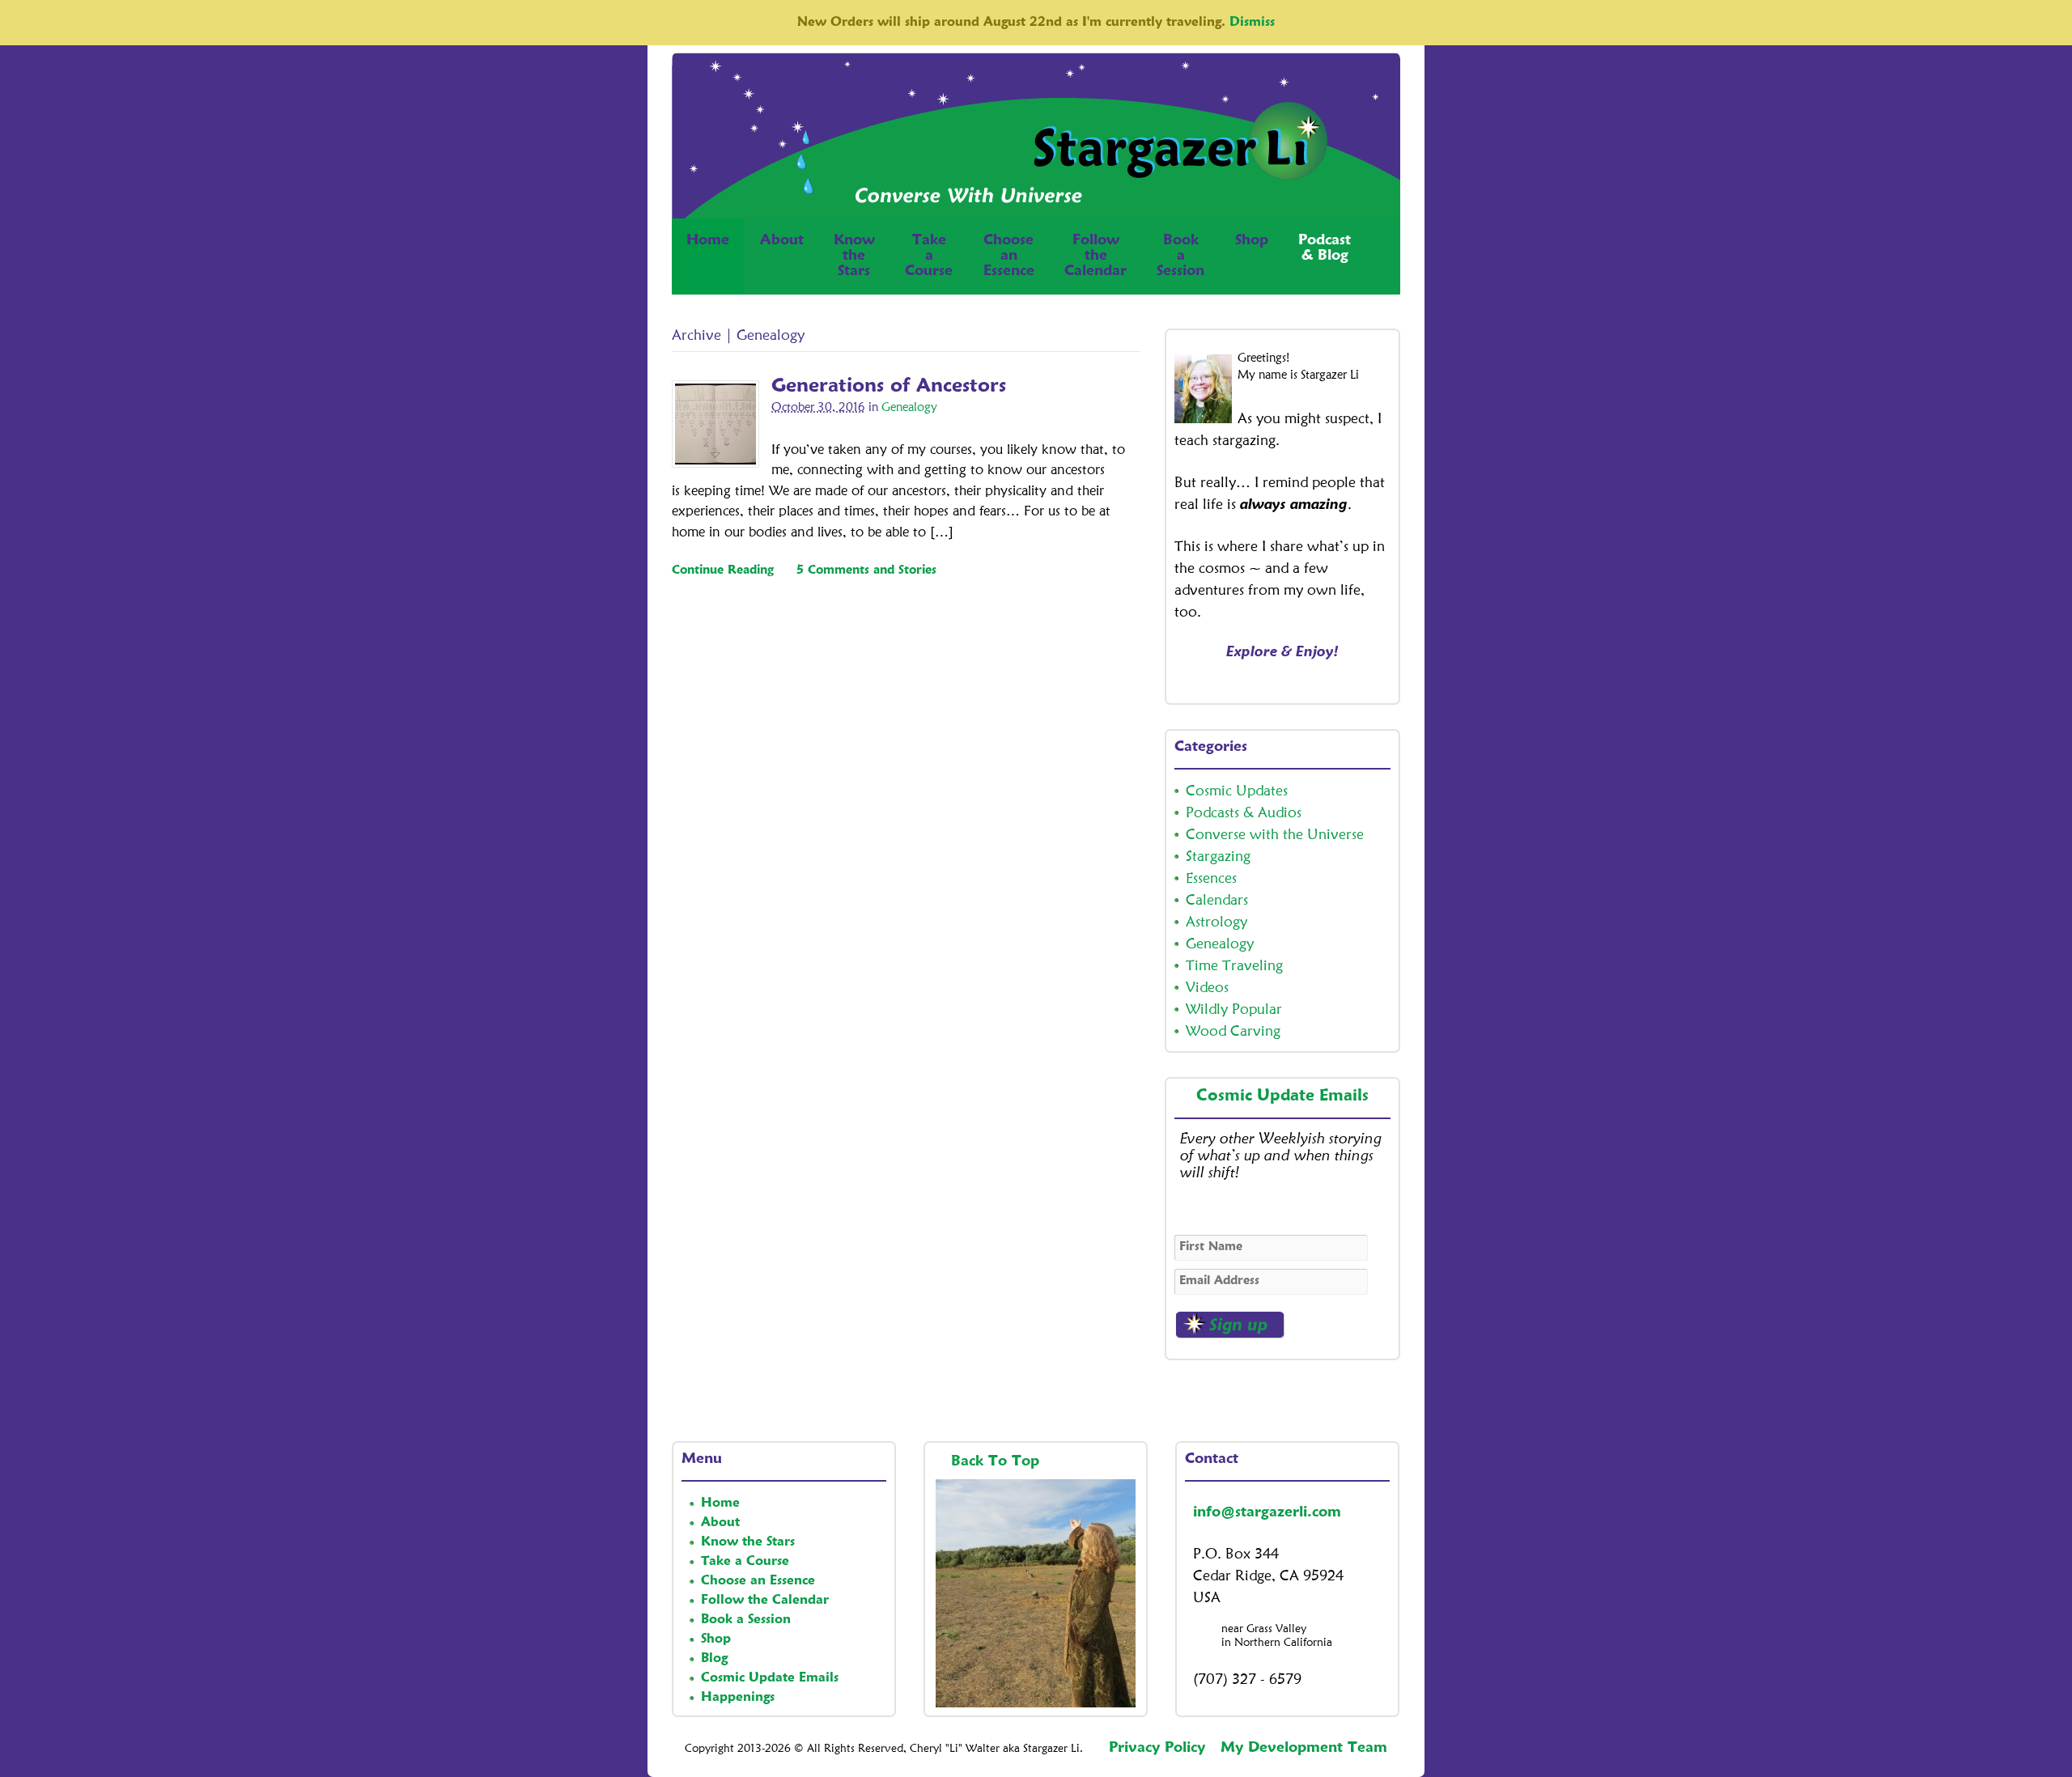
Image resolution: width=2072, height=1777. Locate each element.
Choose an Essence (758, 1581)
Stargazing (1218, 857)
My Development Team (1304, 1748)
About (782, 240)
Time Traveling (1234, 966)
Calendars (1217, 901)
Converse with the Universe (1275, 835)
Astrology (1216, 922)
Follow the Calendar (765, 1601)
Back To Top (998, 1461)
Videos (1207, 988)
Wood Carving (1233, 1032)
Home (708, 240)
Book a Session (746, 1620)
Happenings (738, 1698)
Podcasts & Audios (1244, 813)
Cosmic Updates (1237, 791)
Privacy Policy (1157, 1748)
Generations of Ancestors (889, 387)
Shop (1252, 240)
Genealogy (909, 408)
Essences (1211, 879)
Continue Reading (723, 571)
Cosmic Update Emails (1282, 1096)
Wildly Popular (1234, 1010)
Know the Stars (748, 1542)
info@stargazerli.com (1267, 1512)
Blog (714, 1659)
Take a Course (745, 1562)
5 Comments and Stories (866, 571)
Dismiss (1252, 23)
